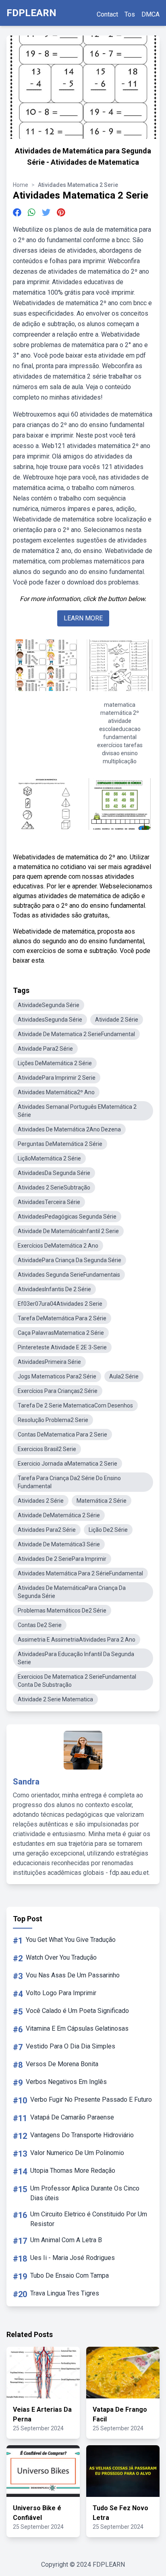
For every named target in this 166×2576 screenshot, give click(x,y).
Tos (130, 14)
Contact (107, 14)
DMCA (150, 14)
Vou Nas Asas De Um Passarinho (73, 1975)
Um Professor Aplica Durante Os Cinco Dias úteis (85, 2193)
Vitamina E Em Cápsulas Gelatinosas (77, 2028)
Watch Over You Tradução (61, 1957)
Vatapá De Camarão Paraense (72, 2117)
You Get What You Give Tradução (71, 1940)
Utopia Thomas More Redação (73, 2171)
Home (21, 185)
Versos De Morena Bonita (62, 2064)
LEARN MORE (83, 618)
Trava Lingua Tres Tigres (65, 2293)
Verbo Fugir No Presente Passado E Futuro (91, 2100)
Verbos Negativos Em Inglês (66, 2082)
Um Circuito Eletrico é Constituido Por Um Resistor (89, 2219)
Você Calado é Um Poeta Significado (77, 2011)
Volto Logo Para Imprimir (61, 1993)
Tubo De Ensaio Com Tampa (70, 2275)
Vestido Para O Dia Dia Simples (71, 2046)
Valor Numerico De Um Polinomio (77, 2153)
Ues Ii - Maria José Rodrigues (73, 2258)
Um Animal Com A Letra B (66, 2240)
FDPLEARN (31, 13)
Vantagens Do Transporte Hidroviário (82, 2135)
